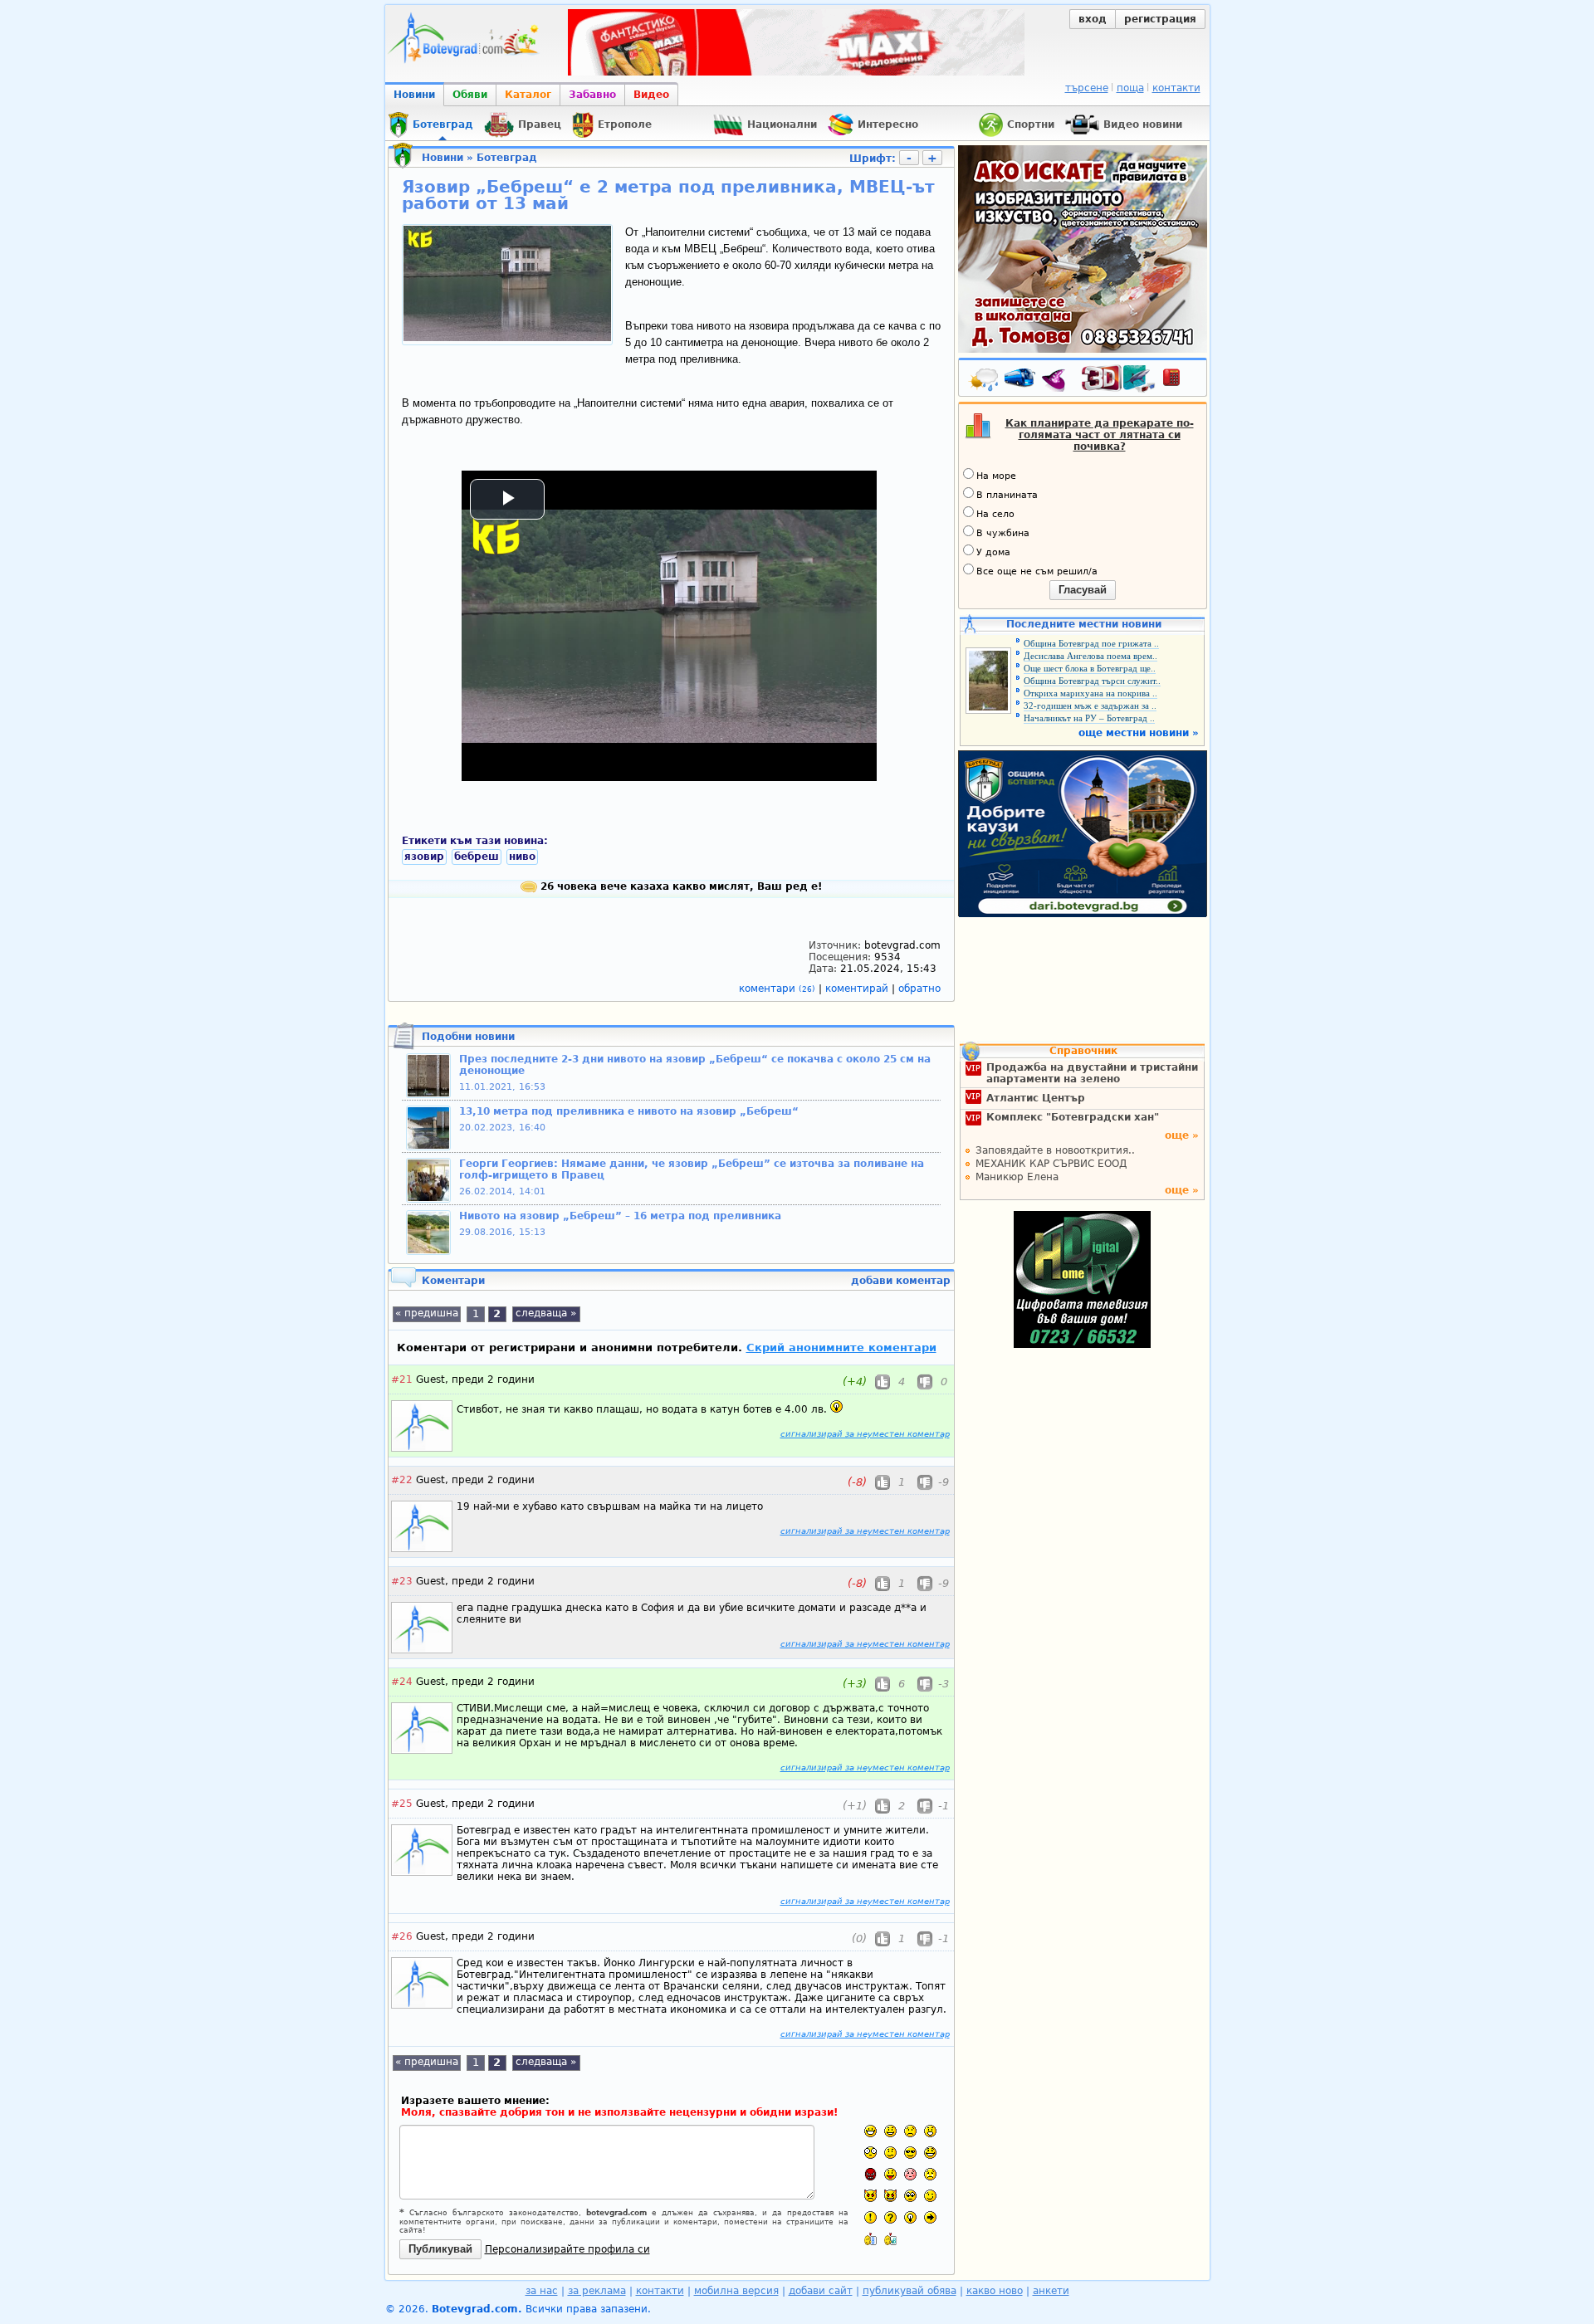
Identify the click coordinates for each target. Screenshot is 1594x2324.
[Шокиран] (870, 2153)
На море (996, 476)
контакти (1176, 88)
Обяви (470, 95)
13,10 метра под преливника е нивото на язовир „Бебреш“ (629, 1111)
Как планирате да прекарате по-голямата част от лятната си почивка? (1100, 435)
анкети (1051, 2291)
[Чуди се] (910, 2196)
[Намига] (930, 2196)
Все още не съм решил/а (1037, 571)
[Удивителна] (870, 2217)
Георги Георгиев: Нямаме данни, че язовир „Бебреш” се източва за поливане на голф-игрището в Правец (692, 1169)
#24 (402, 1682)
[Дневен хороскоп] (1058, 381)
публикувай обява (909, 2291)
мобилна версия (736, 2291)
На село (995, 514)
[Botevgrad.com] (870, 2239)
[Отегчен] (910, 2174)
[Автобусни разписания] (1021, 381)
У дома (993, 552)
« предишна (427, 1313)
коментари (777, 989)
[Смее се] (930, 2153)
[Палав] (890, 2196)
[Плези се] (890, 2174)
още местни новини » (1139, 733)
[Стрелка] (930, 2217)
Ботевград (507, 158)
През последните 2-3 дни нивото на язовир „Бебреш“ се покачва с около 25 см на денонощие (695, 1065)
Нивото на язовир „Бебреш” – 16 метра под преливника (620, 1216)
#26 (402, 1936)
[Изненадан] (930, 2131)
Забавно (592, 95)
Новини (414, 95)
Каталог (528, 95)
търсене (1087, 88)
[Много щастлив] (870, 2131)
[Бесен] (870, 2174)
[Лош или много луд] (870, 2196)
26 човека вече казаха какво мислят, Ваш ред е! (680, 886)
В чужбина (1003, 533)
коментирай (858, 989)
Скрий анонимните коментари (841, 1348)
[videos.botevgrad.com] (890, 2239)
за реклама (597, 2291)
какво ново (995, 2291)
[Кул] (910, 2153)
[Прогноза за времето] (985, 381)
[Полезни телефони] (1180, 381)
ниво (522, 857)
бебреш (477, 857)
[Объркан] (890, 2153)
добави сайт (821, 2291)
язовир (424, 857)
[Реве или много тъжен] (930, 2174)
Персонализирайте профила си (567, 2249)
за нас (542, 2291)
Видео (651, 95)
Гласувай (1083, 590)
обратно (919, 989)
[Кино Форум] (1119, 379)
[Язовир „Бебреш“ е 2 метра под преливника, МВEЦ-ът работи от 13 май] (507, 338)
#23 (402, 1581)
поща (1130, 88)
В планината (1007, 495)
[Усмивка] (890, 2131)
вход (1093, 19)
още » (1182, 1135)
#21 (402, 1379)
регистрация (1160, 19)
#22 (402, 1480)
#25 (402, 1804)
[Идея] (910, 2217)
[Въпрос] (890, 2217)
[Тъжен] (910, 2131)
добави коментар (901, 1281)
